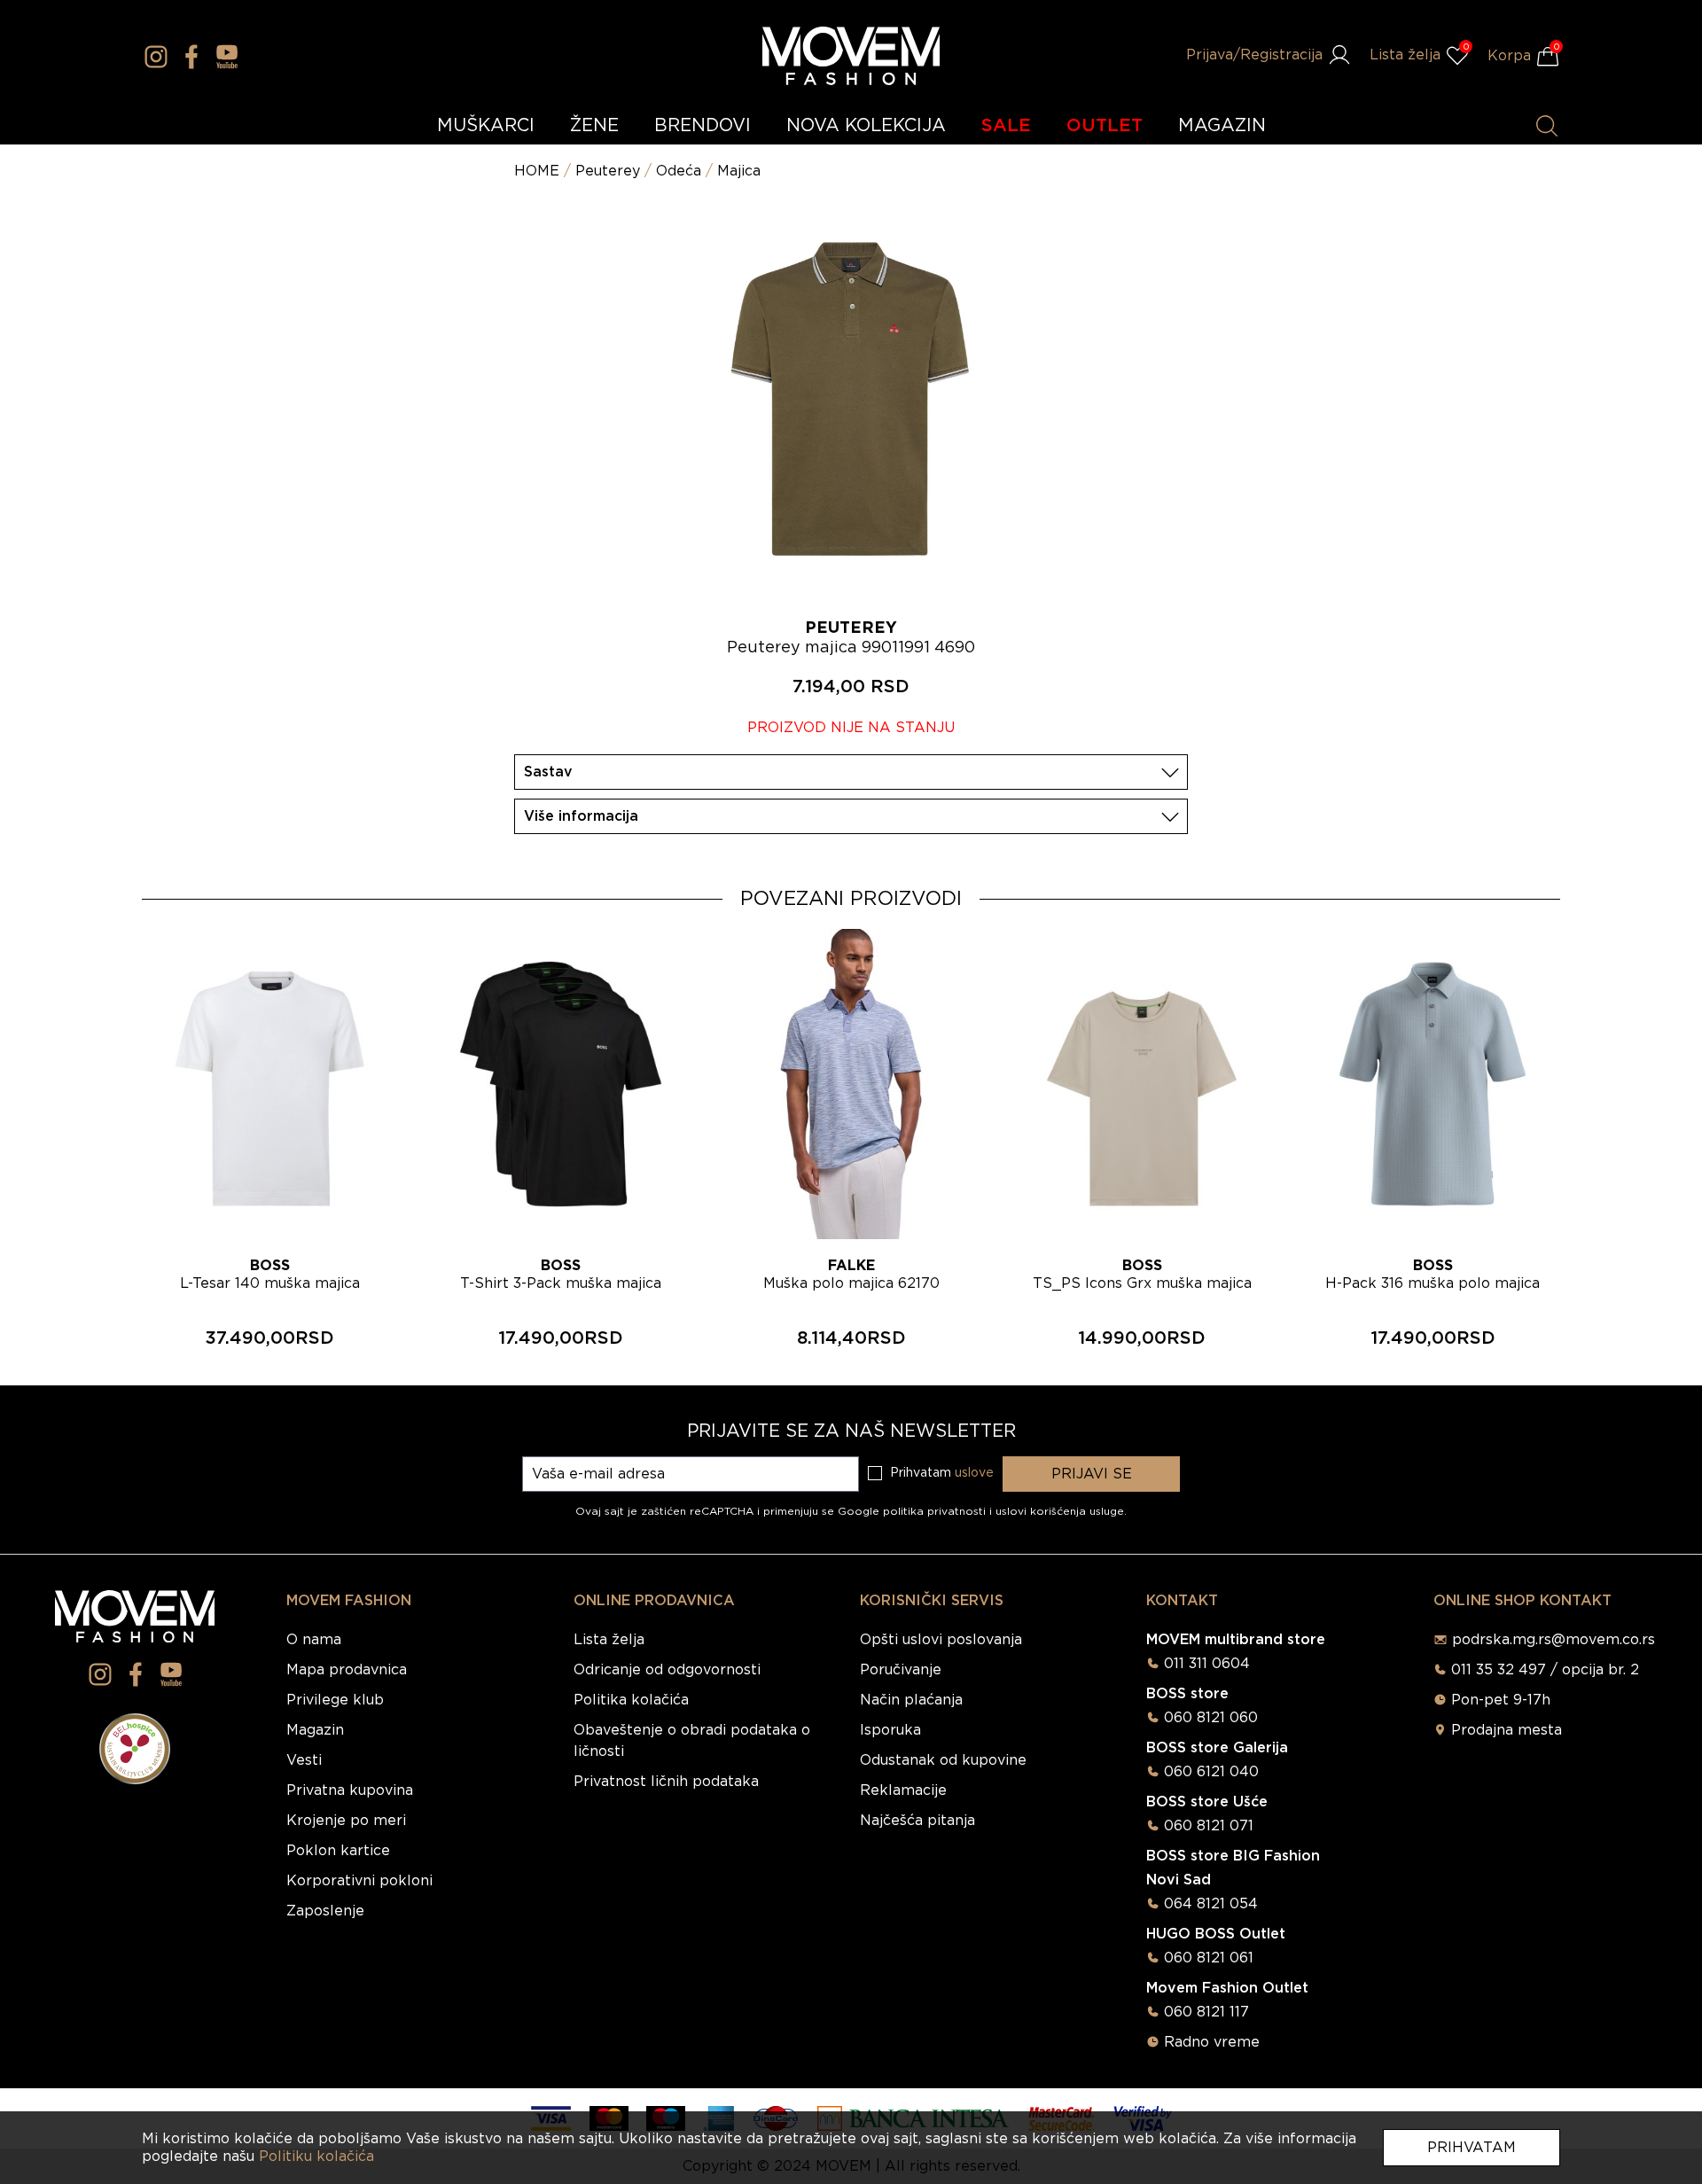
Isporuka (890, 1730)
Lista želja (609, 1640)
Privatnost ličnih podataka (666, 1782)
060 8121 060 (1211, 1718)
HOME (537, 171)
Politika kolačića (631, 1700)
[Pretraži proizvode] (1547, 126)
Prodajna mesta (1507, 1730)
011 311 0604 (1207, 1664)
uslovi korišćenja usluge (1060, 1511)
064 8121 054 (1211, 1904)
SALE (1006, 126)
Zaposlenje (325, 1911)
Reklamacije (903, 1790)
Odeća (679, 171)
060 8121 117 (1206, 2012)
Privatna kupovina (350, 1790)
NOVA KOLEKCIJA (866, 126)
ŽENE (594, 126)
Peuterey (608, 171)
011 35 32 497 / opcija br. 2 (1545, 1670)
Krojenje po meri (346, 1821)
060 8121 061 (1209, 1958)
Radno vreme (1212, 2042)
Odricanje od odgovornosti (667, 1670)
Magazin (315, 1730)
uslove (974, 1473)
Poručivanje (901, 1670)
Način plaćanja (911, 1700)
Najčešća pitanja (917, 1821)
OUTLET (1105, 126)
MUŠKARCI (486, 126)
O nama (314, 1640)
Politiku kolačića (316, 2157)
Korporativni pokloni (359, 1881)
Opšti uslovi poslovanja (941, 1640)
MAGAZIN (1222, 126)
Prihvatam (1472, 2148)
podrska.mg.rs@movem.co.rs (1554, 1640)
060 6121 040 (1211, 1772)
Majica (739, 171)
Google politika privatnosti (913, 1511)
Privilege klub (335, 1700)
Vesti (304, 1760)
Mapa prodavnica (347, 1670)
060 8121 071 (1209, 1826)
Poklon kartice (338, 1851)
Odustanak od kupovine (943, 1760)
